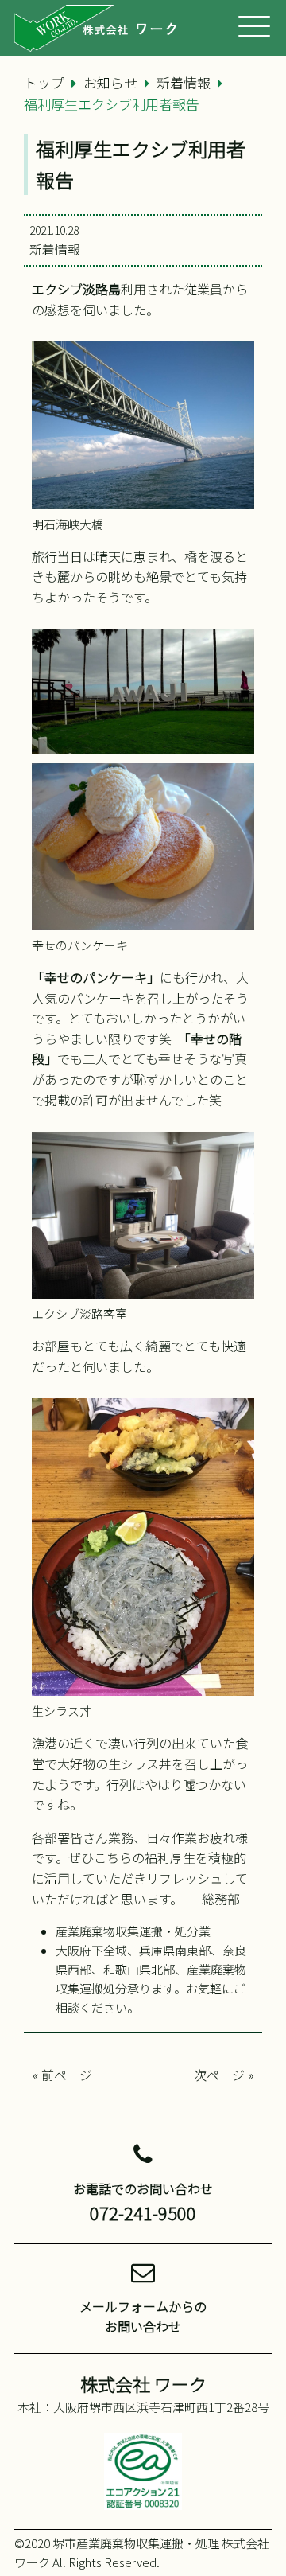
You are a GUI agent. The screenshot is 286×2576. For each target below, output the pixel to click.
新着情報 (55, 249)
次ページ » (224, 2075)
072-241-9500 (143, 2212)
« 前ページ (62, 2075)
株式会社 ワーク (143, 2383)
